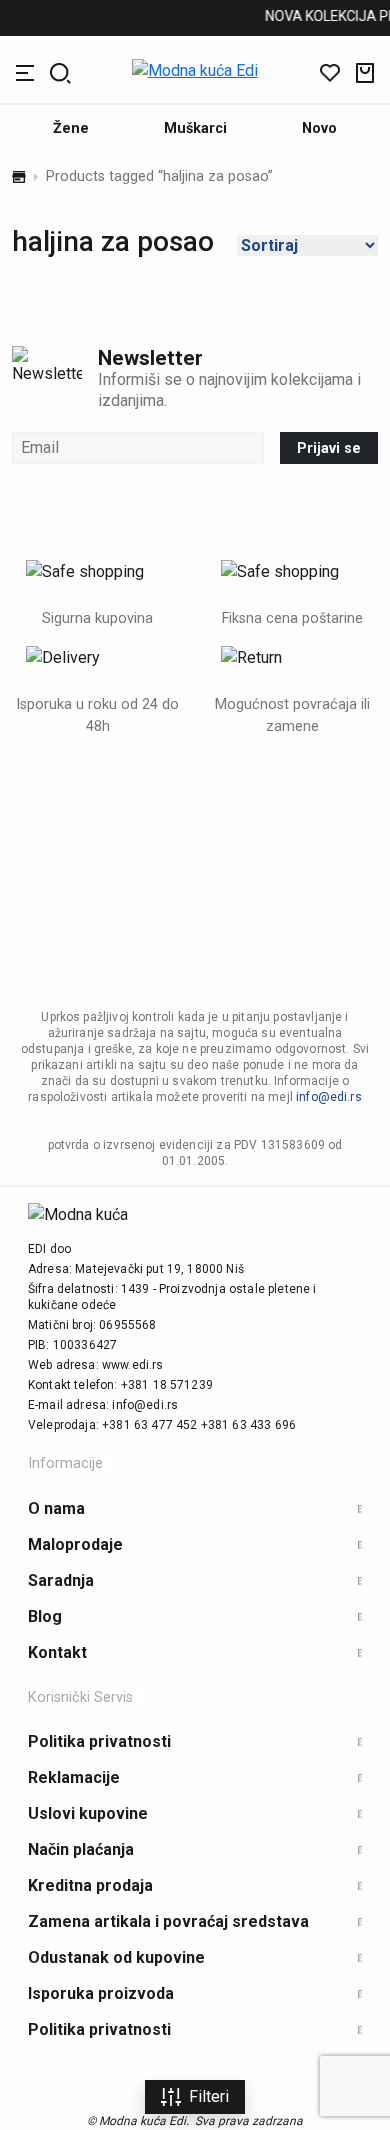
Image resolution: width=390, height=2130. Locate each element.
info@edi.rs (329, 1097)
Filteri (209, 2096)
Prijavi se (329, 448)
